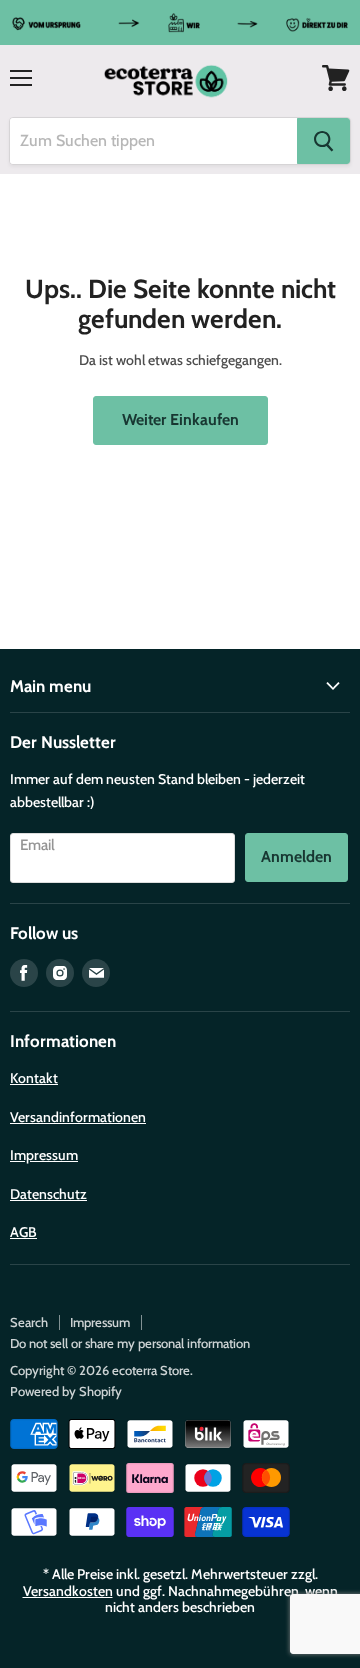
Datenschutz (48, 1194)
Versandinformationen (78, 1117)
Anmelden (296, 856)
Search (29, 1322)
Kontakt (34, 1078)
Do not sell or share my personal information (130, 1343)
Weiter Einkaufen (180, 419)
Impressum (44, 1155)
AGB (23, 1232)
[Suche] (323, 141)
